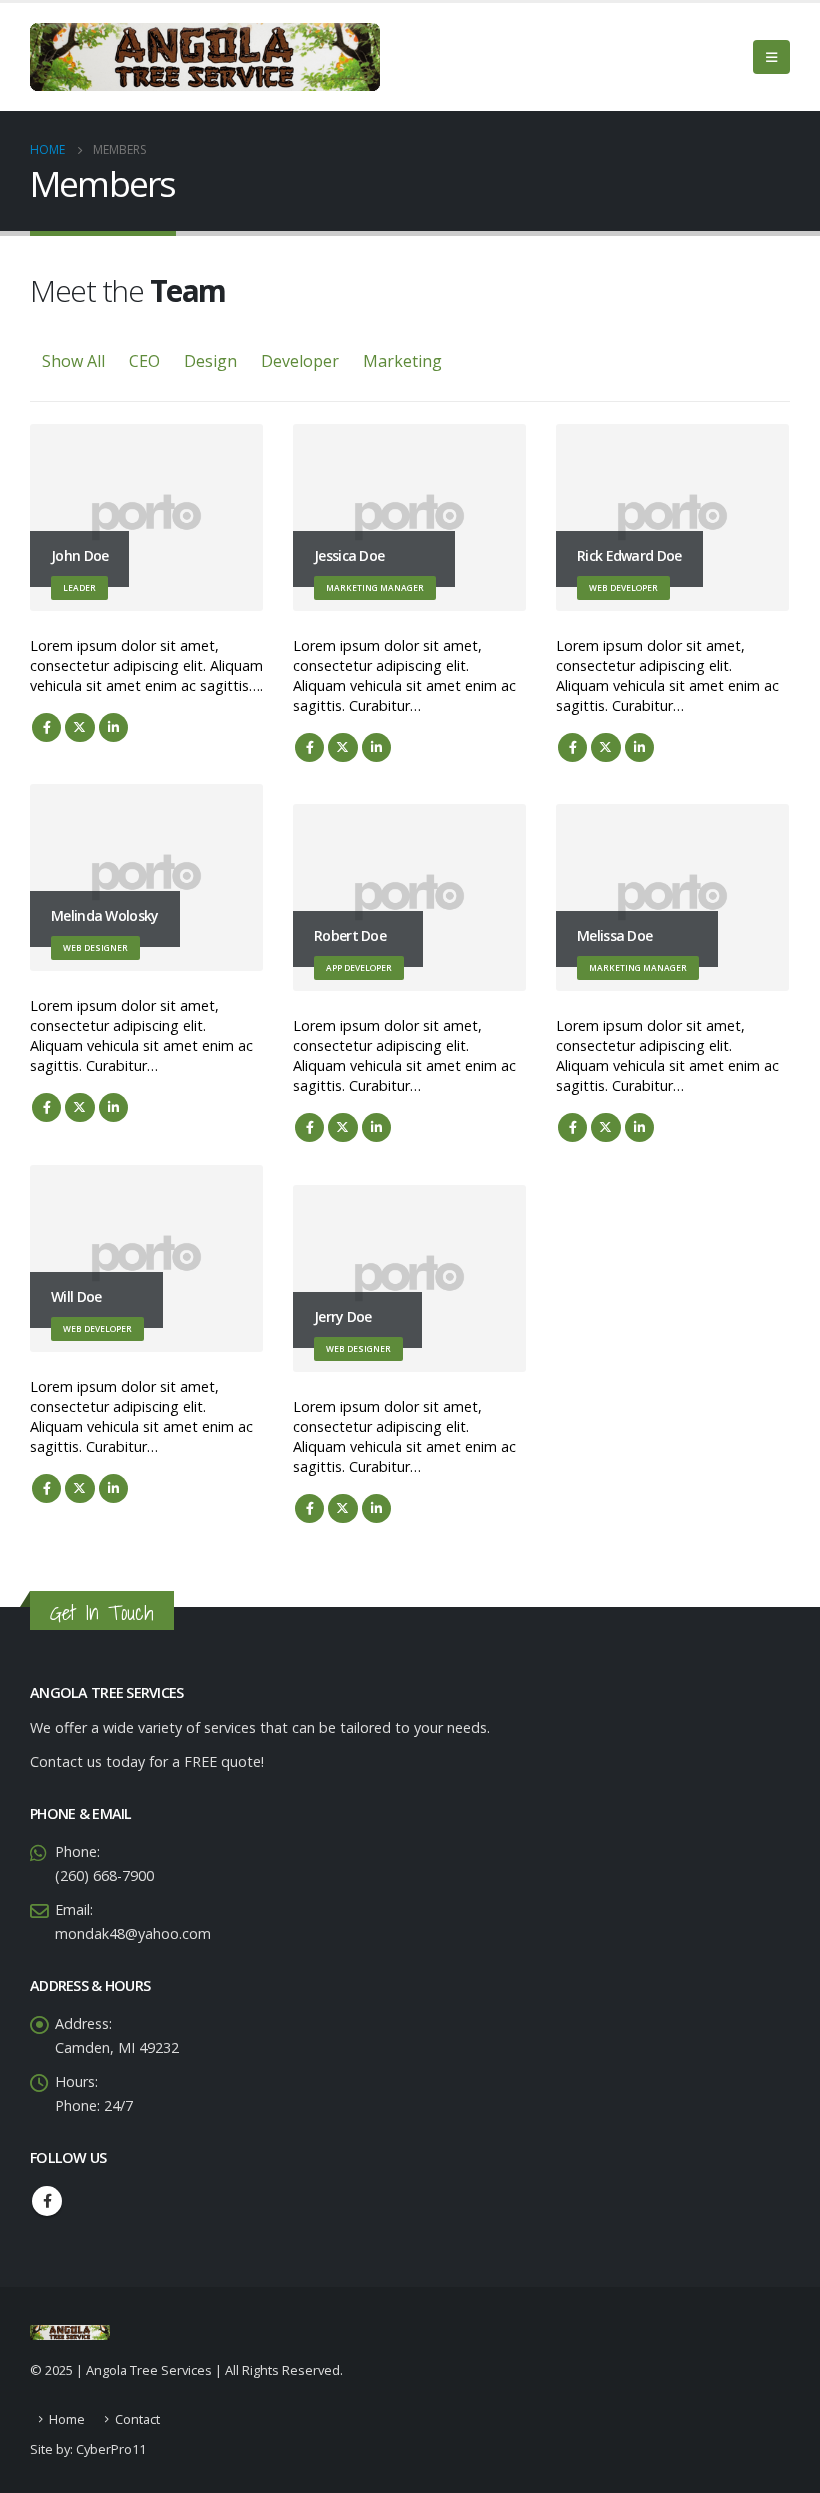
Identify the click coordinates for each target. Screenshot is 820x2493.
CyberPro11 (111, 2449)
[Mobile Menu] (771, 57)
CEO (144, 361)
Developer (300, 361)
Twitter (79, 727)
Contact (137, 2419)
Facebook (46, 727)
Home (67, 2419)
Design (210, 361)
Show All (73, 361)
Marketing (402, 361)
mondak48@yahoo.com (133, 1933)
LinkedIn (113, 727)
